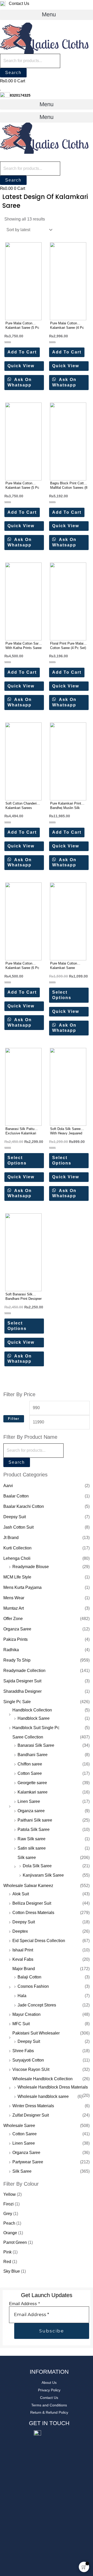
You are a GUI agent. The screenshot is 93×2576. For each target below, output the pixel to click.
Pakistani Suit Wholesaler (36, 2033)
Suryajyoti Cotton (28, 2060)
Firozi (9, 2204)
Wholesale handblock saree (43, 2096)
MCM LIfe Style (17, 1577)
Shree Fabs (23, 2051)
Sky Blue (12, 2271)
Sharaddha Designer (22, 1691)
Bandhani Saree (33, 1755)
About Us (49, 2383)
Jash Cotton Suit (18, 1527)
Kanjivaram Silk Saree (43, 1875)
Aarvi (8, 1486)
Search (13, 73)
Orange (10, 2233)
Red (7, 2262)
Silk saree (27, 1858)
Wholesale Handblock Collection (42, 2079)
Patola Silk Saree (34, 1829)
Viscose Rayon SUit (31, 2069)
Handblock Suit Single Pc (36, 1728)
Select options (62, 995)
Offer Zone (13, 1619)
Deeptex (20, 1931)
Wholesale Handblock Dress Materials (53, 2087)
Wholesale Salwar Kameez (28, 1886)
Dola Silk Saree (37, 1866)
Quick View (21, 366)
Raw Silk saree (32, 1839)
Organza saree (31, 1811)
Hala (22, 1996)
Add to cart (22, 352)
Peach (9, 2223)
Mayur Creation (26, 2014)
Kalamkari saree (33, 1792)
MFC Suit (21, 2024)
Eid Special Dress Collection (39, 1941)
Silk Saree (22, 2171)
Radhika (11, 1650)
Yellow (10, 2194)
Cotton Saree (30, 1773)
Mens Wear (14, 1598)
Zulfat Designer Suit (31, 2115)
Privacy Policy (49, 2390)
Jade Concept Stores (37, 2005)
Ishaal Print (23, 1950)
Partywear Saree (28, 2162)
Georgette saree (32, 1783)
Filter (14, 1419)
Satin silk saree (32, 1848)
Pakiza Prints (16, 1639)
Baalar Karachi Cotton (24, 1506)
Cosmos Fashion (33, 1986)
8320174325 (20, 95)
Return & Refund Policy (49, 2412)
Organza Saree (17, 1629)
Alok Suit (21, 1894)
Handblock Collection (32, 1710)
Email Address (25, 2304)
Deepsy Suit (15, 1517)
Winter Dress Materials (33, 2106)
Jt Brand (11, 1538)
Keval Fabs (23, 1959)
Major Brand (24, 1969)
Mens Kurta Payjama (22, 1587)
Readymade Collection (24, 1671)
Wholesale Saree (19, 2126)
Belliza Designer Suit (32, 1903)
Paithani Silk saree (35, 1820)
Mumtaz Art (14, 1608)
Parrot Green (15, 2242)
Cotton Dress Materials (33, 1913)
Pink (7, 2252)
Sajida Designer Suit (22, 1681)
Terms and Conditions (49, 2405)
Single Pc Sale (17, 1702)
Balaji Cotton (29, 1977)
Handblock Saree (34, 1718)
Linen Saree (29, 1801)
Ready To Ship (17, 1660)
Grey (8, 2214)
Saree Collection (28, 1737)
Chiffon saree (30, 1764)
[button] (47, 15)
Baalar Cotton (16, 1496)
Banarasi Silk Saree (36, 1745)
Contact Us (18, 4)
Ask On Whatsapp (20, 382)
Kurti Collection (17, 1548)
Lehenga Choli (17, 1558)
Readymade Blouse (31, 1567)
